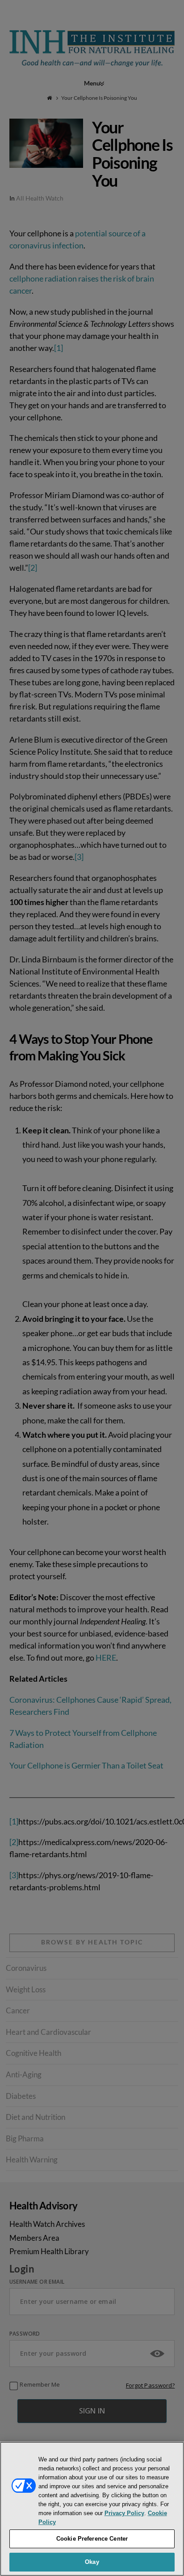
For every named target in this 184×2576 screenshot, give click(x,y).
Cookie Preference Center (92, 2539)
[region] (92, 2509)
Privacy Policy (124, 2513)
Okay (92, 2562)
